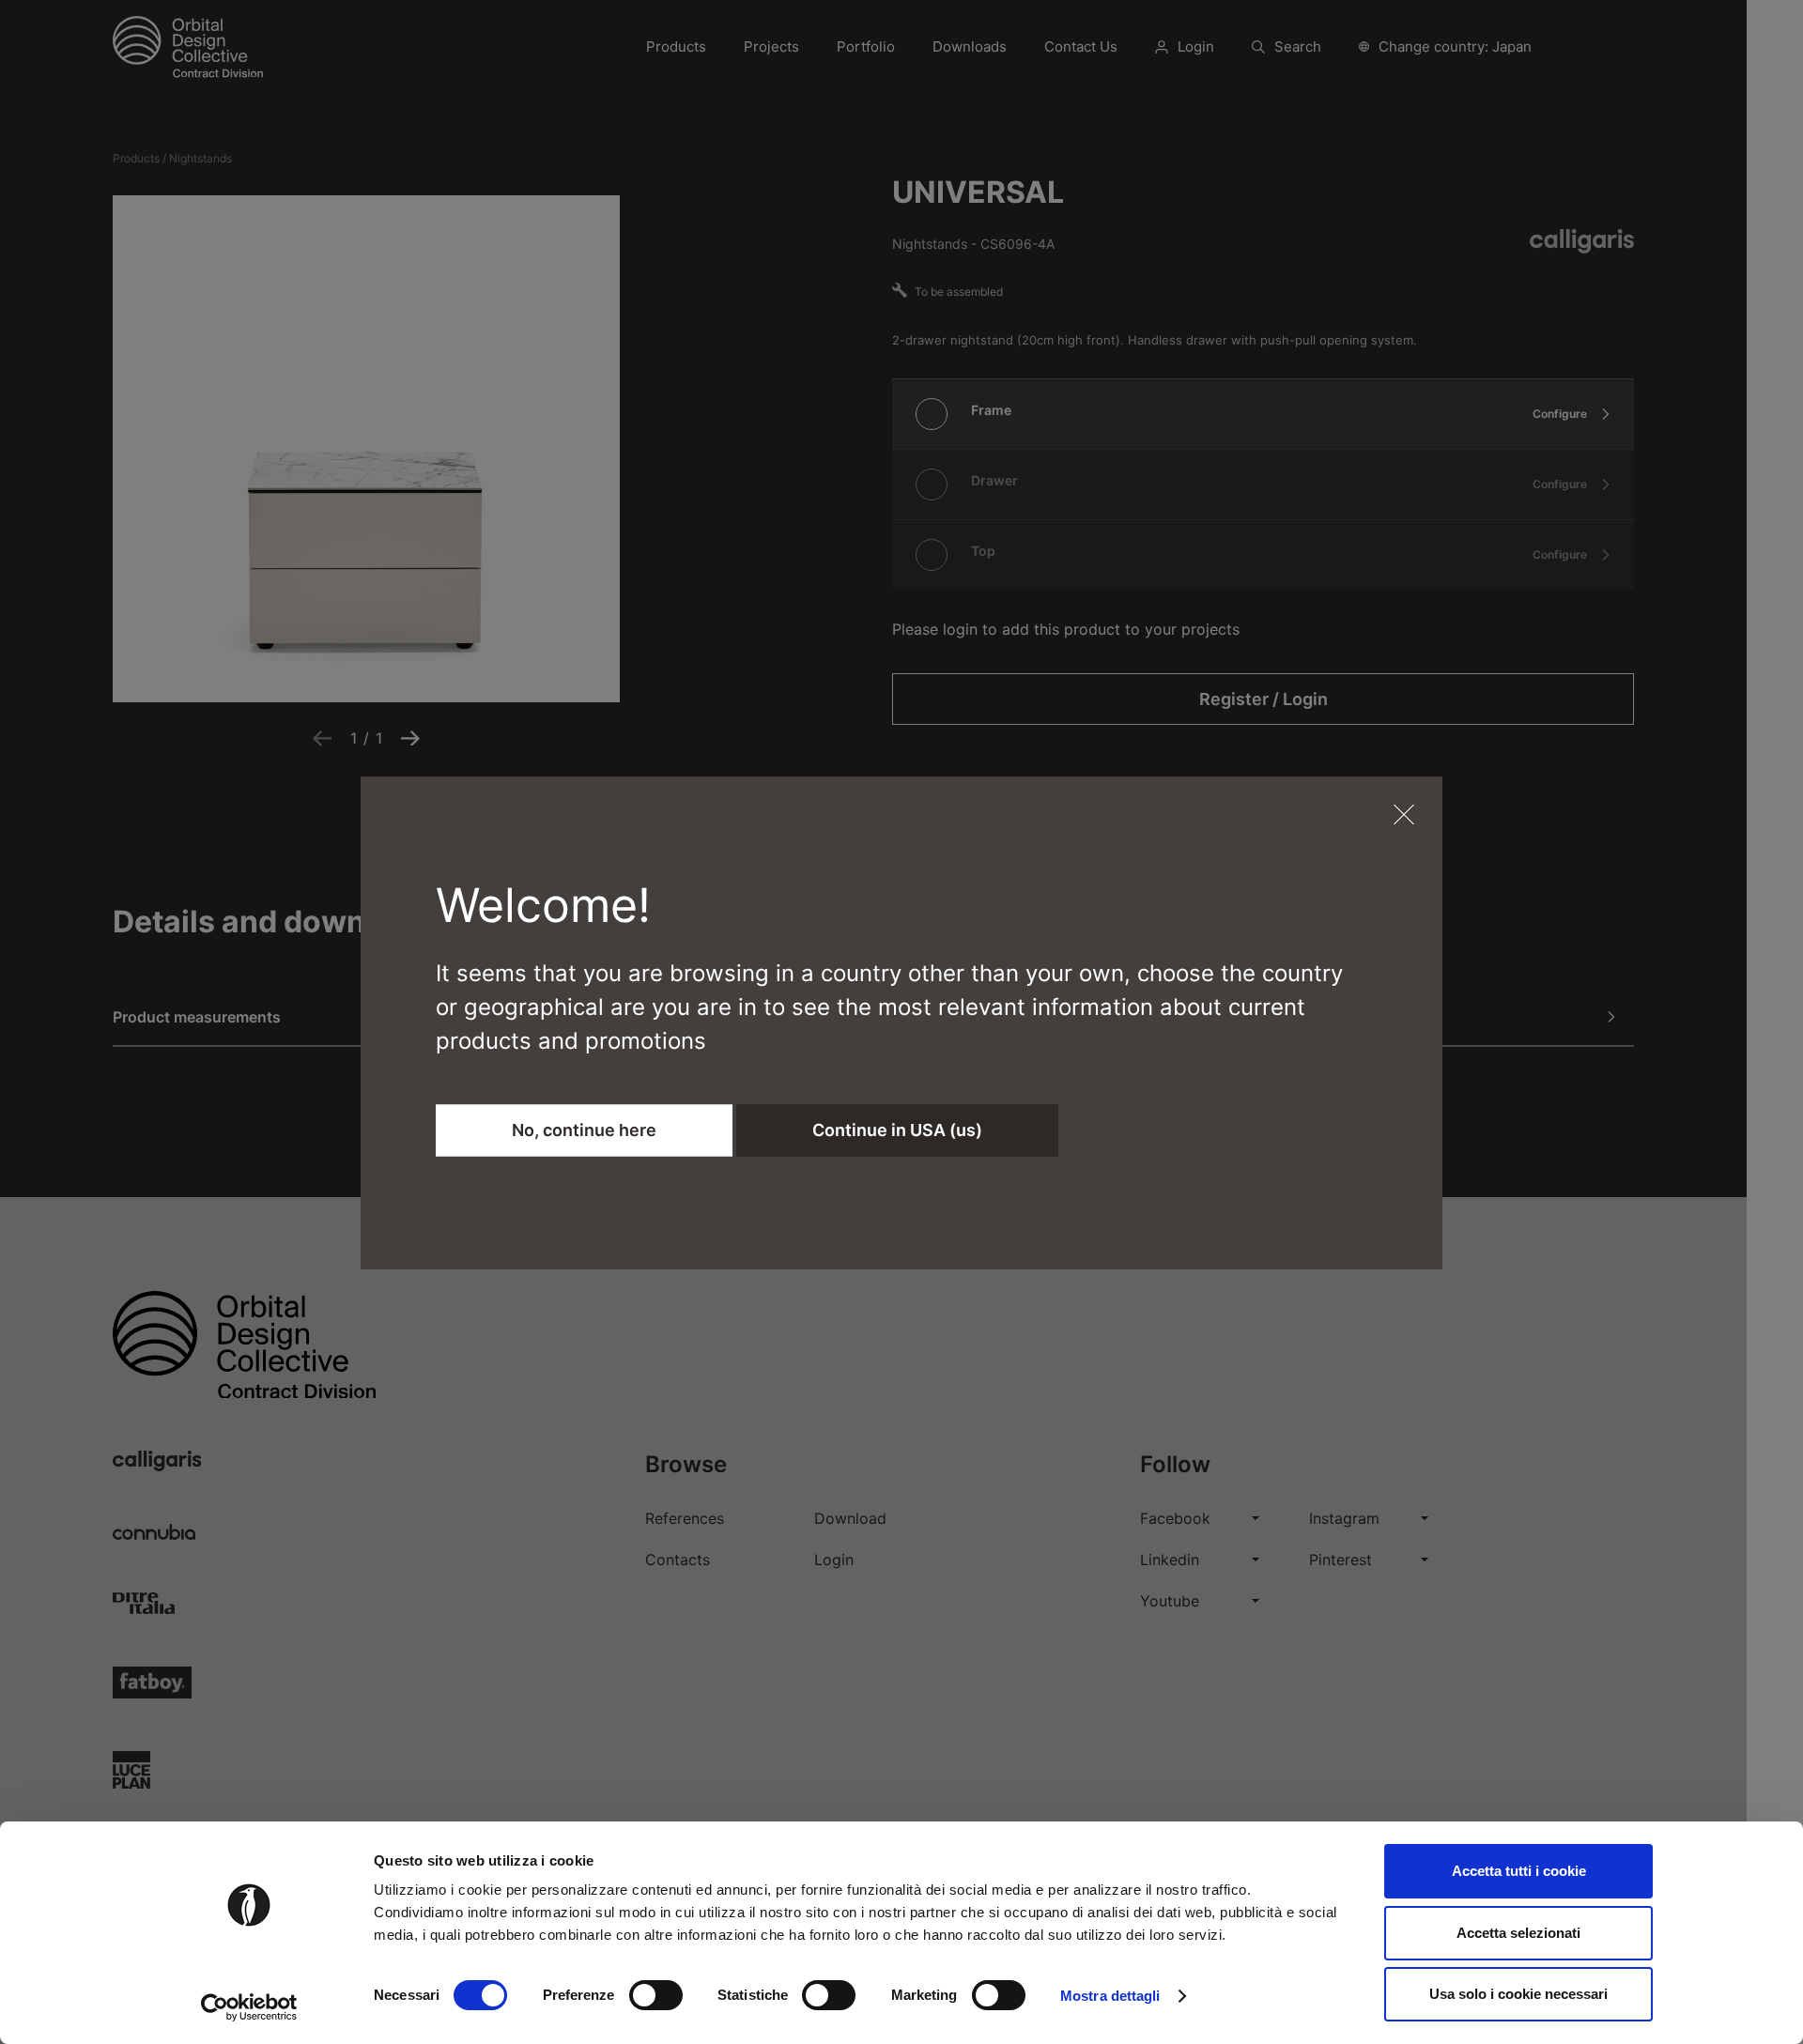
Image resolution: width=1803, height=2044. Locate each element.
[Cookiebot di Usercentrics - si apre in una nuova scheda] (249, 2007)
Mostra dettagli (1110, 1996)
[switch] (656, 1995)
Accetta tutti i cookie (1519, 1871)
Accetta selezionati (1518, 1933)
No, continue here (584, 1130)
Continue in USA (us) (897, 1130)
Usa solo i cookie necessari (1518, 1994)
